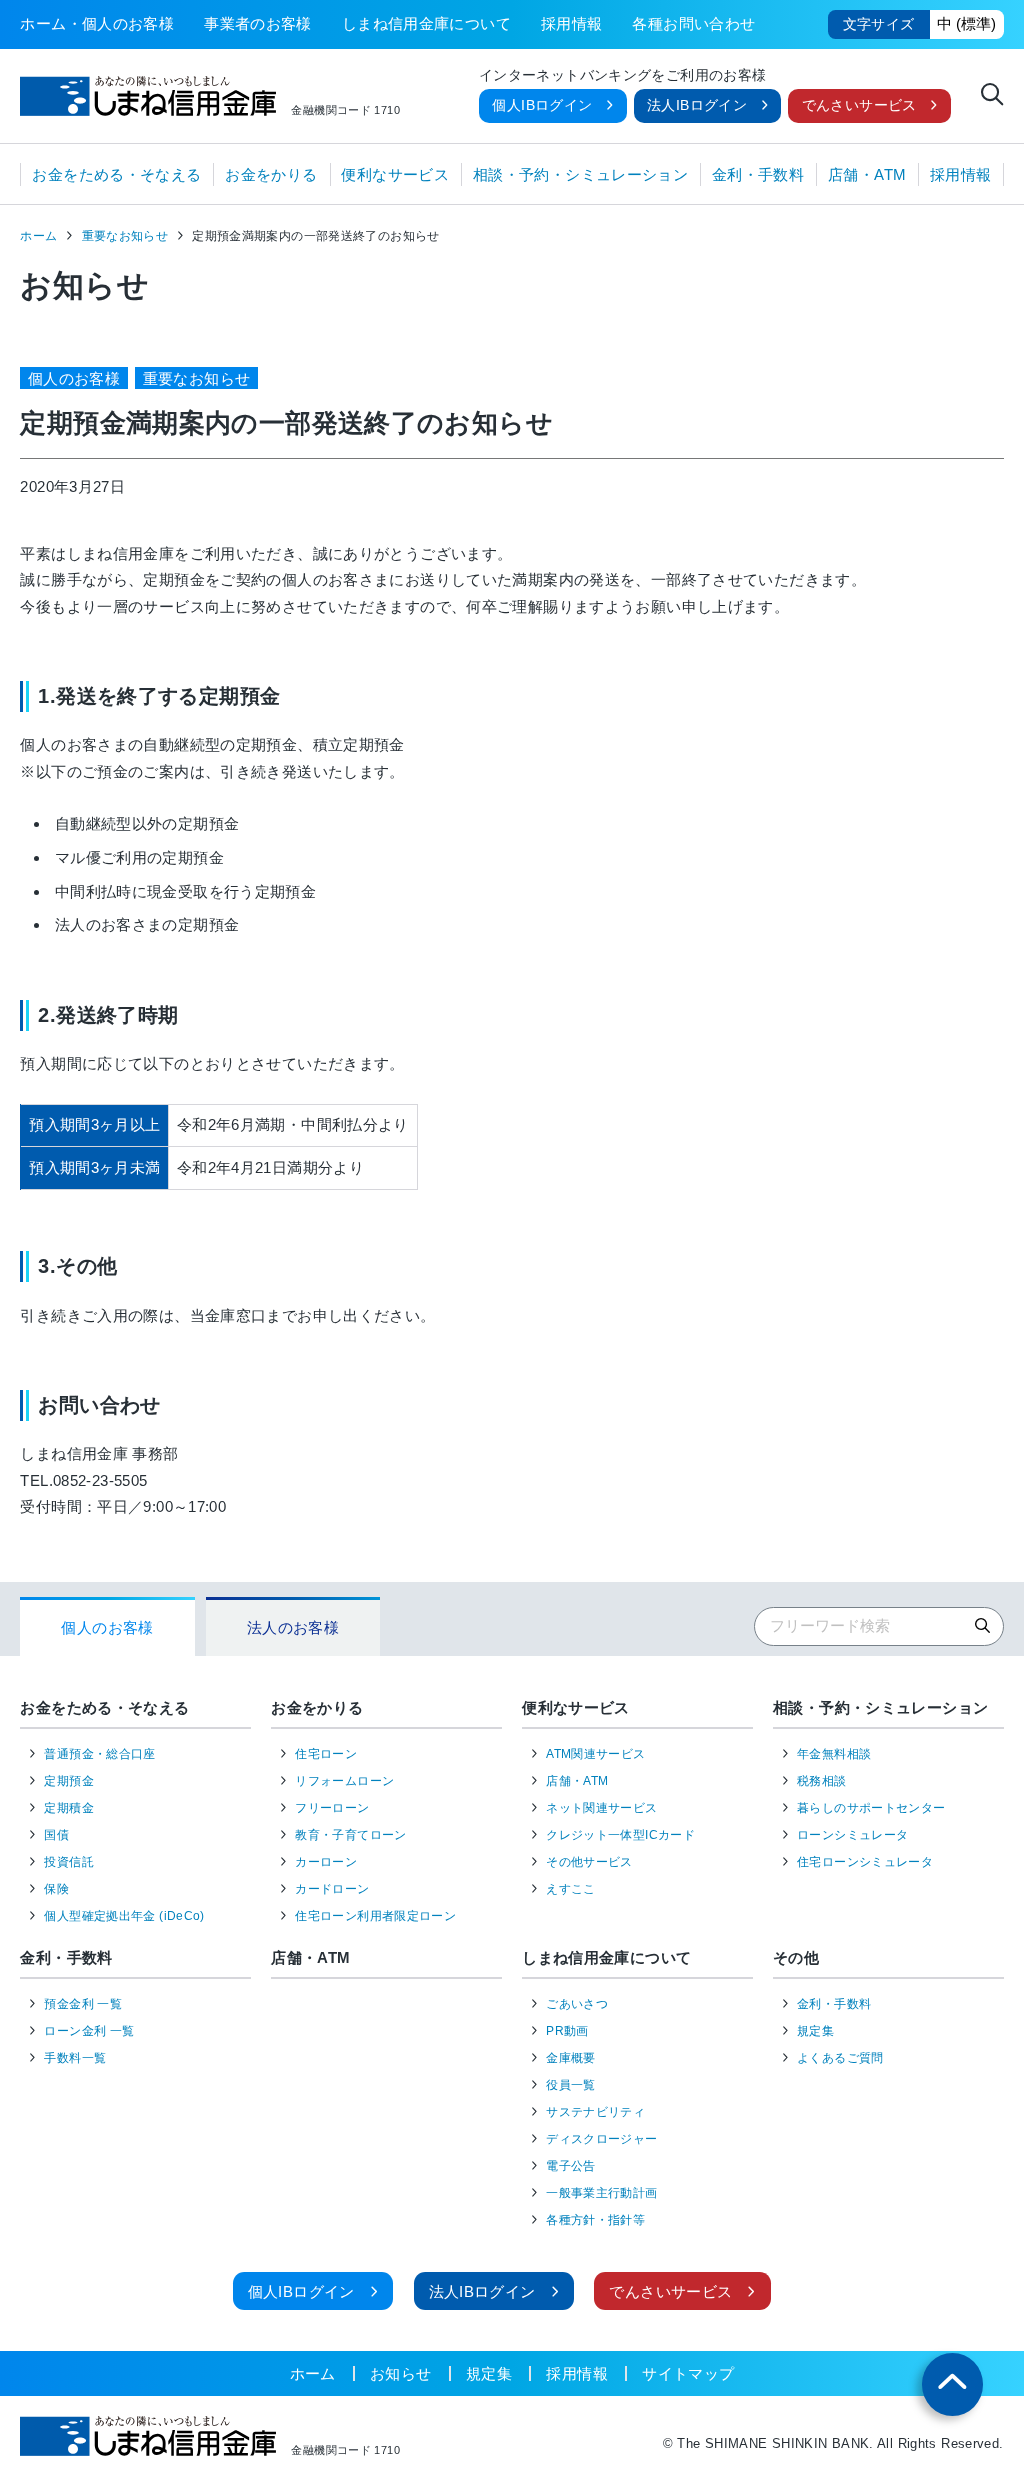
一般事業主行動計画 (601, 2193)
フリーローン (332, 1808)
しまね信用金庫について (426, 23)
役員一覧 (571, 2085)
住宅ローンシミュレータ (865, 1862)
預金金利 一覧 (83, 2004)
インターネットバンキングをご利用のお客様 (623, 76)
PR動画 (567, 2031)
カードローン (332, 1889)
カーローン (326, 1862)
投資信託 (69, 1862)
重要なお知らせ (125, 236)
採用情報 (572, 23)
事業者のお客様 (258, 23)
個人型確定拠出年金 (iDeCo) (124, 1916)
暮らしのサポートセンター (871, 1808)
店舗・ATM (867, 174)
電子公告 (571, 2166)
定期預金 (69, 1781)
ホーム (38, 236)
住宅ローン (326, 1754)
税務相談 (822, 1781)
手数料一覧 (75, 2058)
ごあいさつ (577, 2004)
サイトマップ (688, 2373)
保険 (56, 1889)
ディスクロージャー (601, 2139)
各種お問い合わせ (693, 23)
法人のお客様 (293, 1627)
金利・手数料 (758, 174)
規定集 (815, 2031)
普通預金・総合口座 (99, 1754)
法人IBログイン (697, 105)
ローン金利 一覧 (89, 2031)
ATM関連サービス (595, 1754)
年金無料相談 (834, 1754)
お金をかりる (271, 174)
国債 (56, 1835)
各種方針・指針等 (595, 2220)
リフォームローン (344, 1781)
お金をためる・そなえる (116, 174)
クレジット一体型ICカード (620, 1835)
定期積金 (69, 1808)
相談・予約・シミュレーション (580, 174)
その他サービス (589, 1862)
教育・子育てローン (350, 1835)
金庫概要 (571, 2058)
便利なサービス (395, 174)
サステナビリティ (595, 2112)
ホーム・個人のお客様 (97, 23)
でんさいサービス (859, 105)
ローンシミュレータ (852, 1835)
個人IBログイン (542, 105)
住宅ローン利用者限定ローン (375, 1916)
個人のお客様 (107, 1627)
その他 (796, 1957)
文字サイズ (879, 24)
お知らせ (401, 2373)
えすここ (571, 1889)
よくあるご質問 (840, 2058)
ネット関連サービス (601, 1808)
